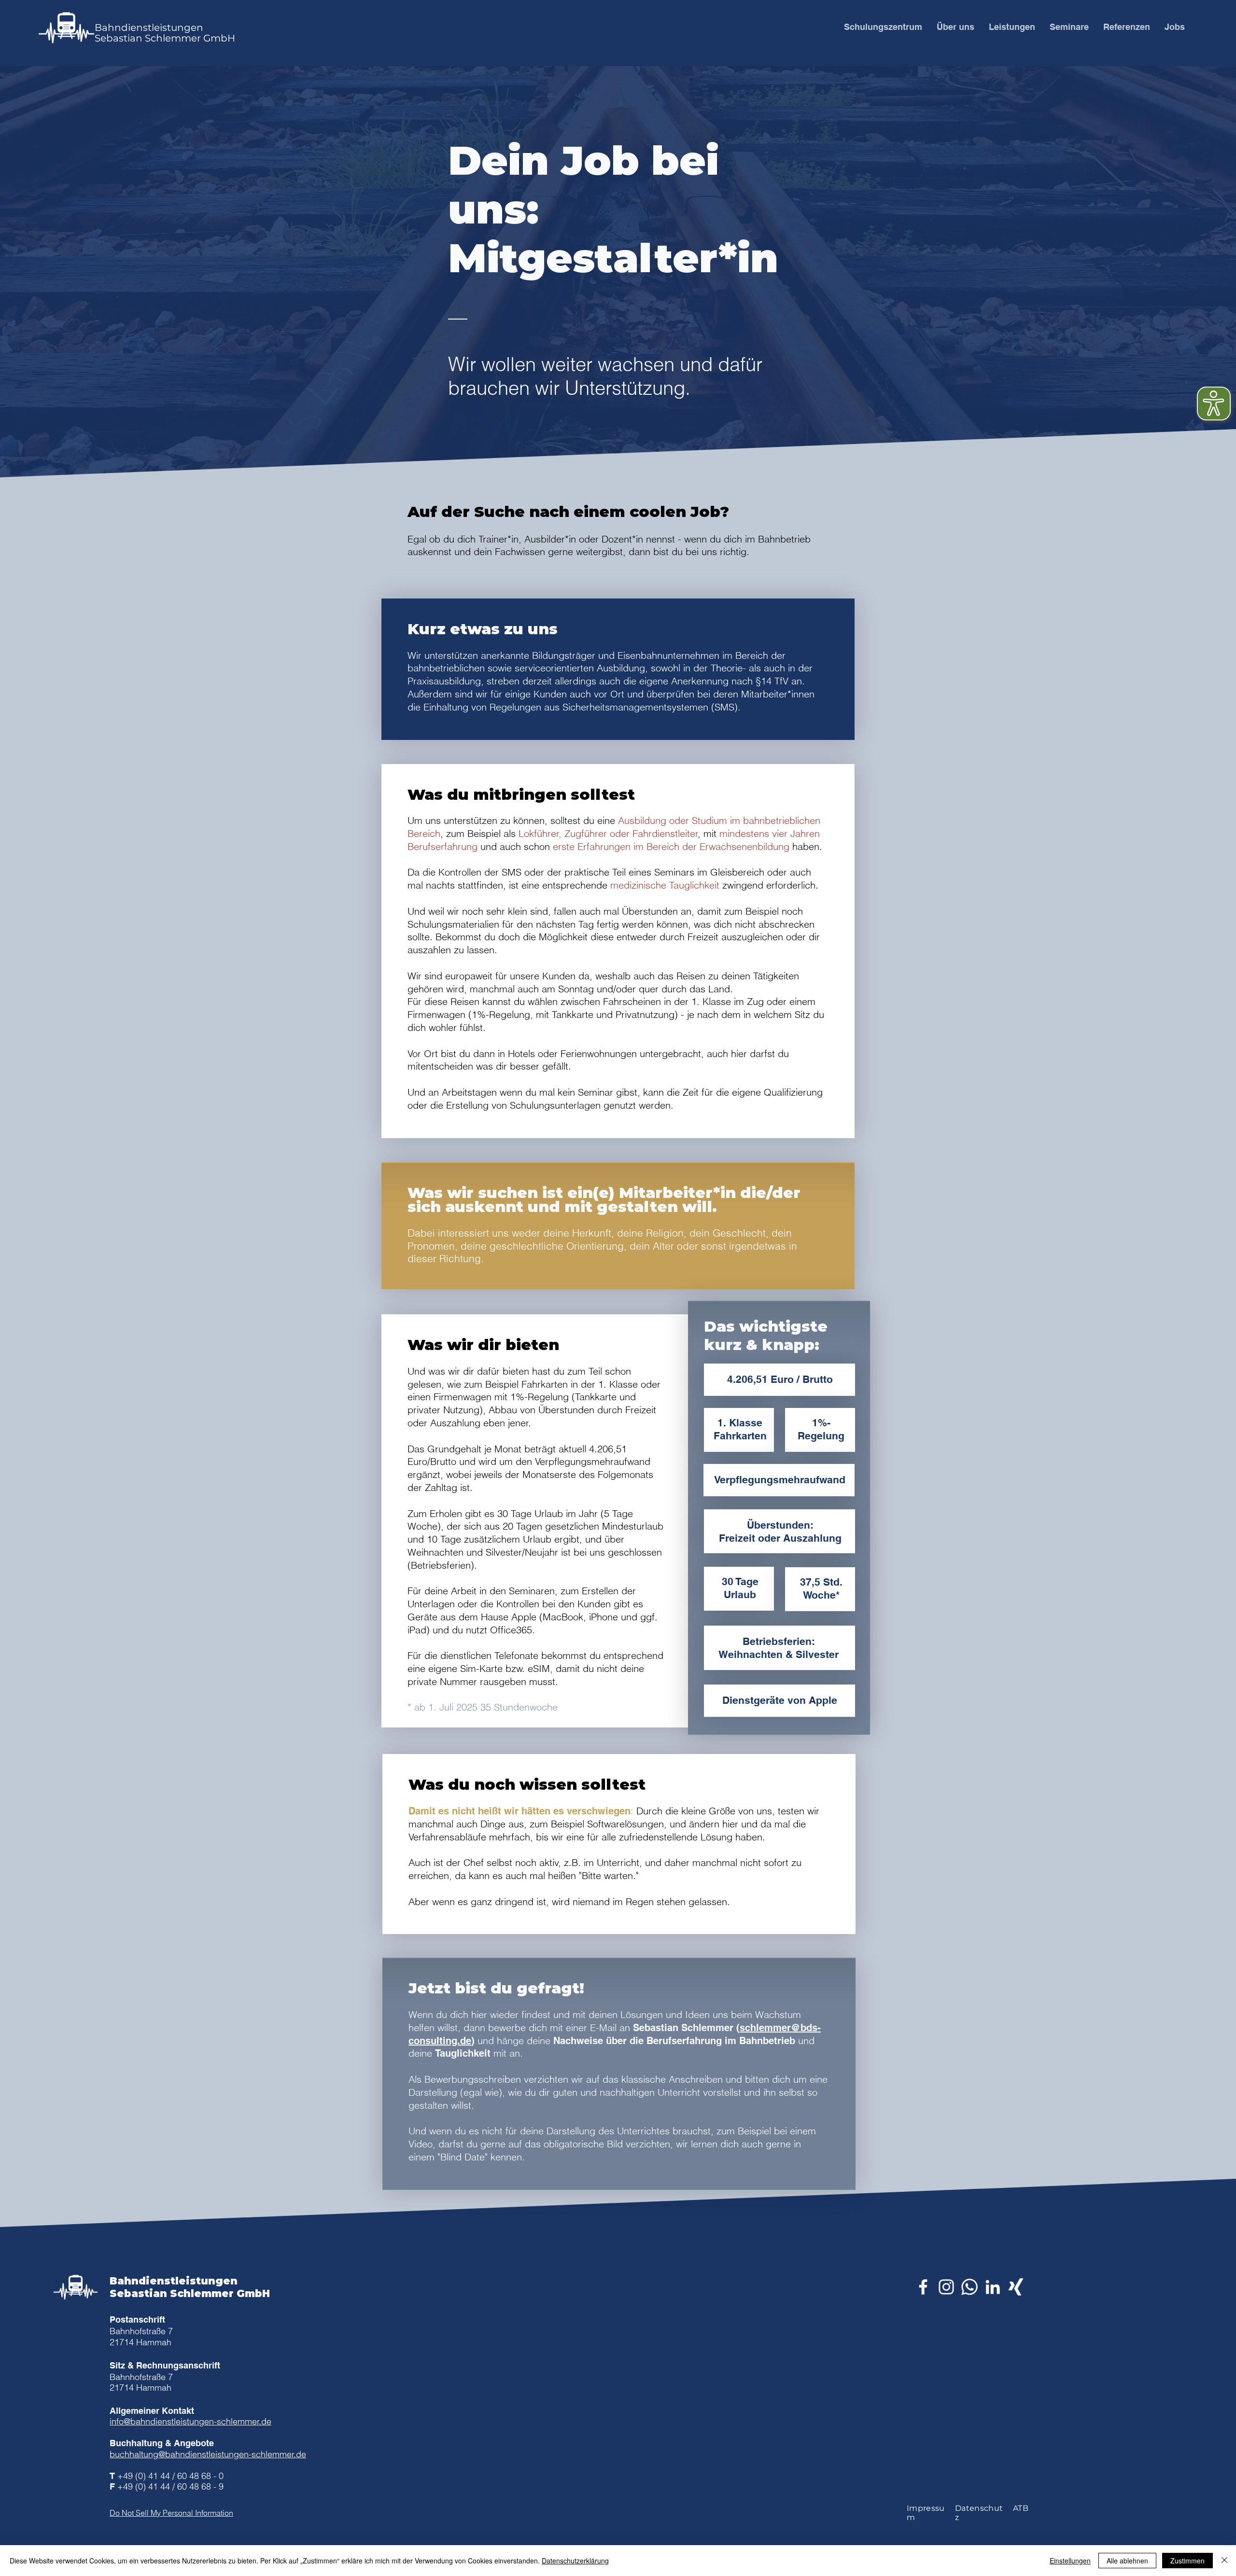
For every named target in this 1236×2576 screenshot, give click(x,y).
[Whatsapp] (969, 2287)
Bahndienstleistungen (149, 28)
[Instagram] (946, 2287)
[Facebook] (923, 2287)
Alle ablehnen (1127, 2561)
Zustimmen (1187, 2561)
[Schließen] (1224, 2561)
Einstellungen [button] (1070, 2561)
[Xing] (1016, 2287)
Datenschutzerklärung (575, 2561)
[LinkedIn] (993, 2287)
